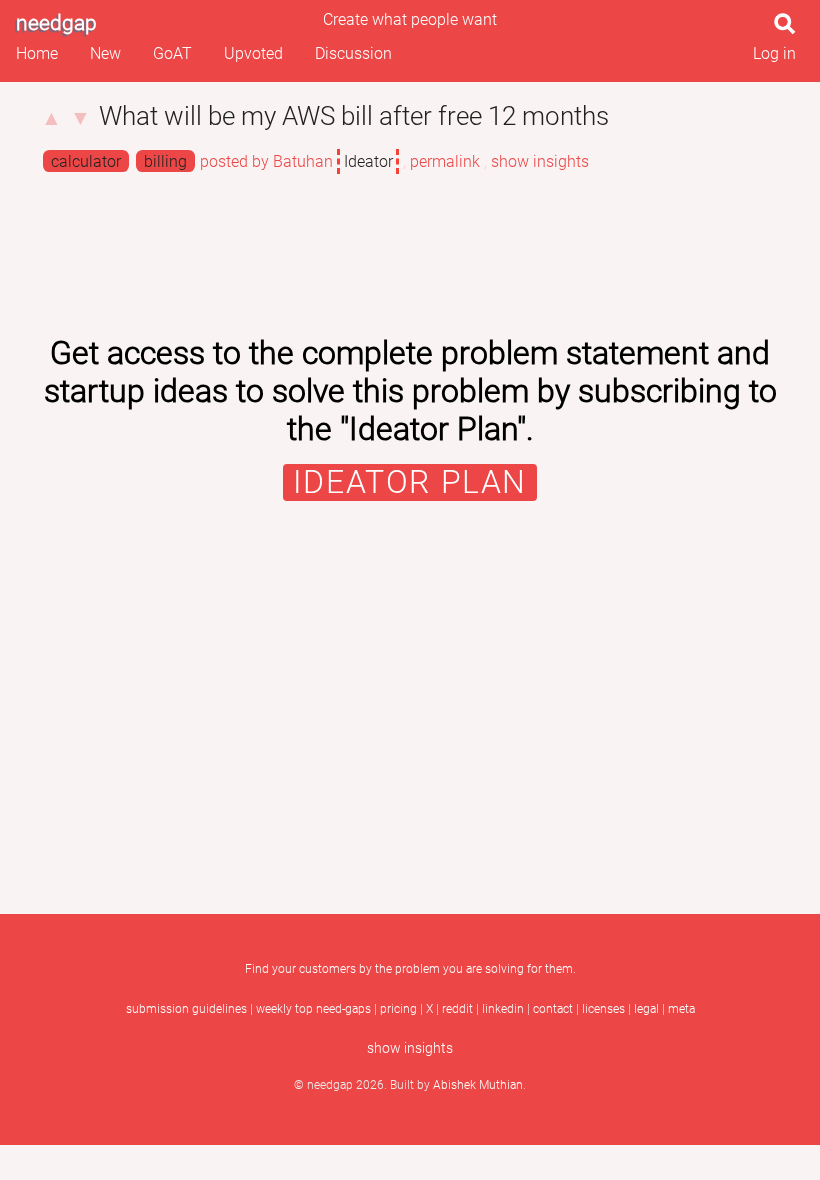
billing (165, 161)
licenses (603, 1009)
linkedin (503, 1009)
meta (681, 1009)
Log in (774, 53)
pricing (398, 1009)
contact (553, 1009)
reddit (457, 1009)
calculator (86, 161)
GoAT (172, 53)
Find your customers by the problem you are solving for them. (410, 969)
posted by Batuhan (266, 161)
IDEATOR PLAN (410, 482)
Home (37, 53)
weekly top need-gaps (313, 1009)
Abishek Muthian (478, 1085)
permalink (445, 161)
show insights (540, 161)
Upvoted (253, 53)
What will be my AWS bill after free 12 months (354, 116)
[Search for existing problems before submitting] (789, 29)
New (105, 53)
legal (646, 1009)
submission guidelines (186, 1009)
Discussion (353, 53)
